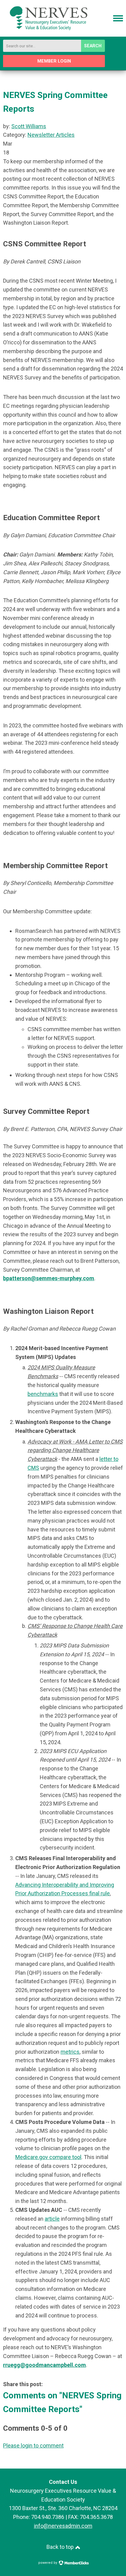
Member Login (54, 61)
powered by (48, 2563)
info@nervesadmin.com (63, 2526)
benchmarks (43, 1394)
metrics (70, 2052)
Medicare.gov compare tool (48, 2157)
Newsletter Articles (51, 135)
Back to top (61, 2547)
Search (93, 46)
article (52, 2219)
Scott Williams (29, 126)
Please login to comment (33, 2446)
